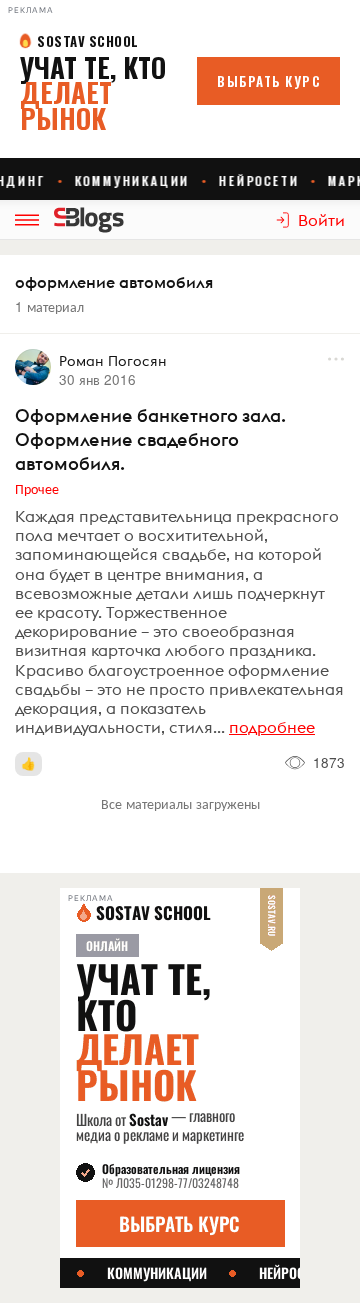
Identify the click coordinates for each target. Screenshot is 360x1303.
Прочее (37, 488)
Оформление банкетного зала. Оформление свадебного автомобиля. (150, 439)
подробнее (272, 727)
